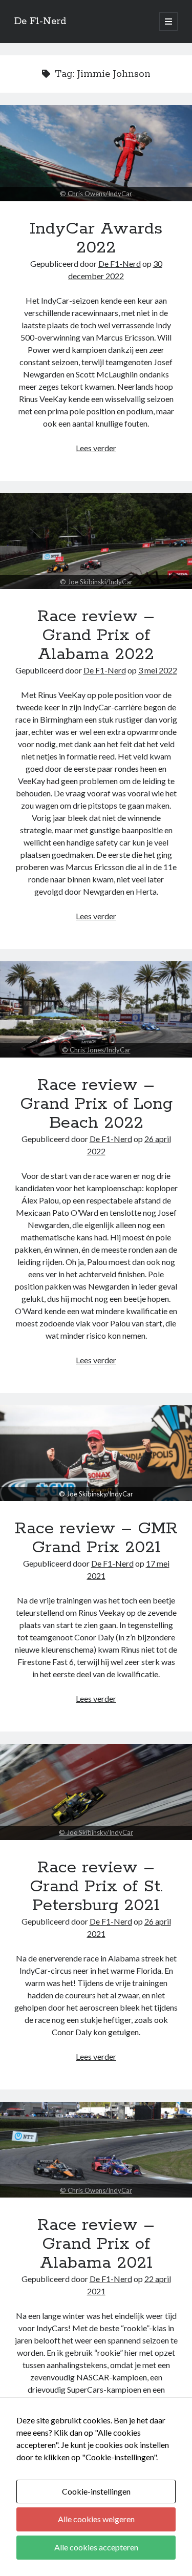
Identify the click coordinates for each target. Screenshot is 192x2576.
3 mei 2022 (158, 670)
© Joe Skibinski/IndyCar (96, 582)
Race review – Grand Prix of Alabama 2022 (96, 541)
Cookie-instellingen (96, 2491)
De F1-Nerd (40, 22)
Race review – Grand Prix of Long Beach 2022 (96, 1009)
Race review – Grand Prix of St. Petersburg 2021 (96, 1792)
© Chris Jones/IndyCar (96, 1050)
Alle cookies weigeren (96, 2519)
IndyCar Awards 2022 (96, 153)
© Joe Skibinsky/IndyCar (96, 1832)
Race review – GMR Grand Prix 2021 (96, 1494)
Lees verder (96, 448)
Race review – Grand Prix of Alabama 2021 (96, 2150)
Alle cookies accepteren (96, 2547)
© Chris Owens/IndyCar (96, 194)
